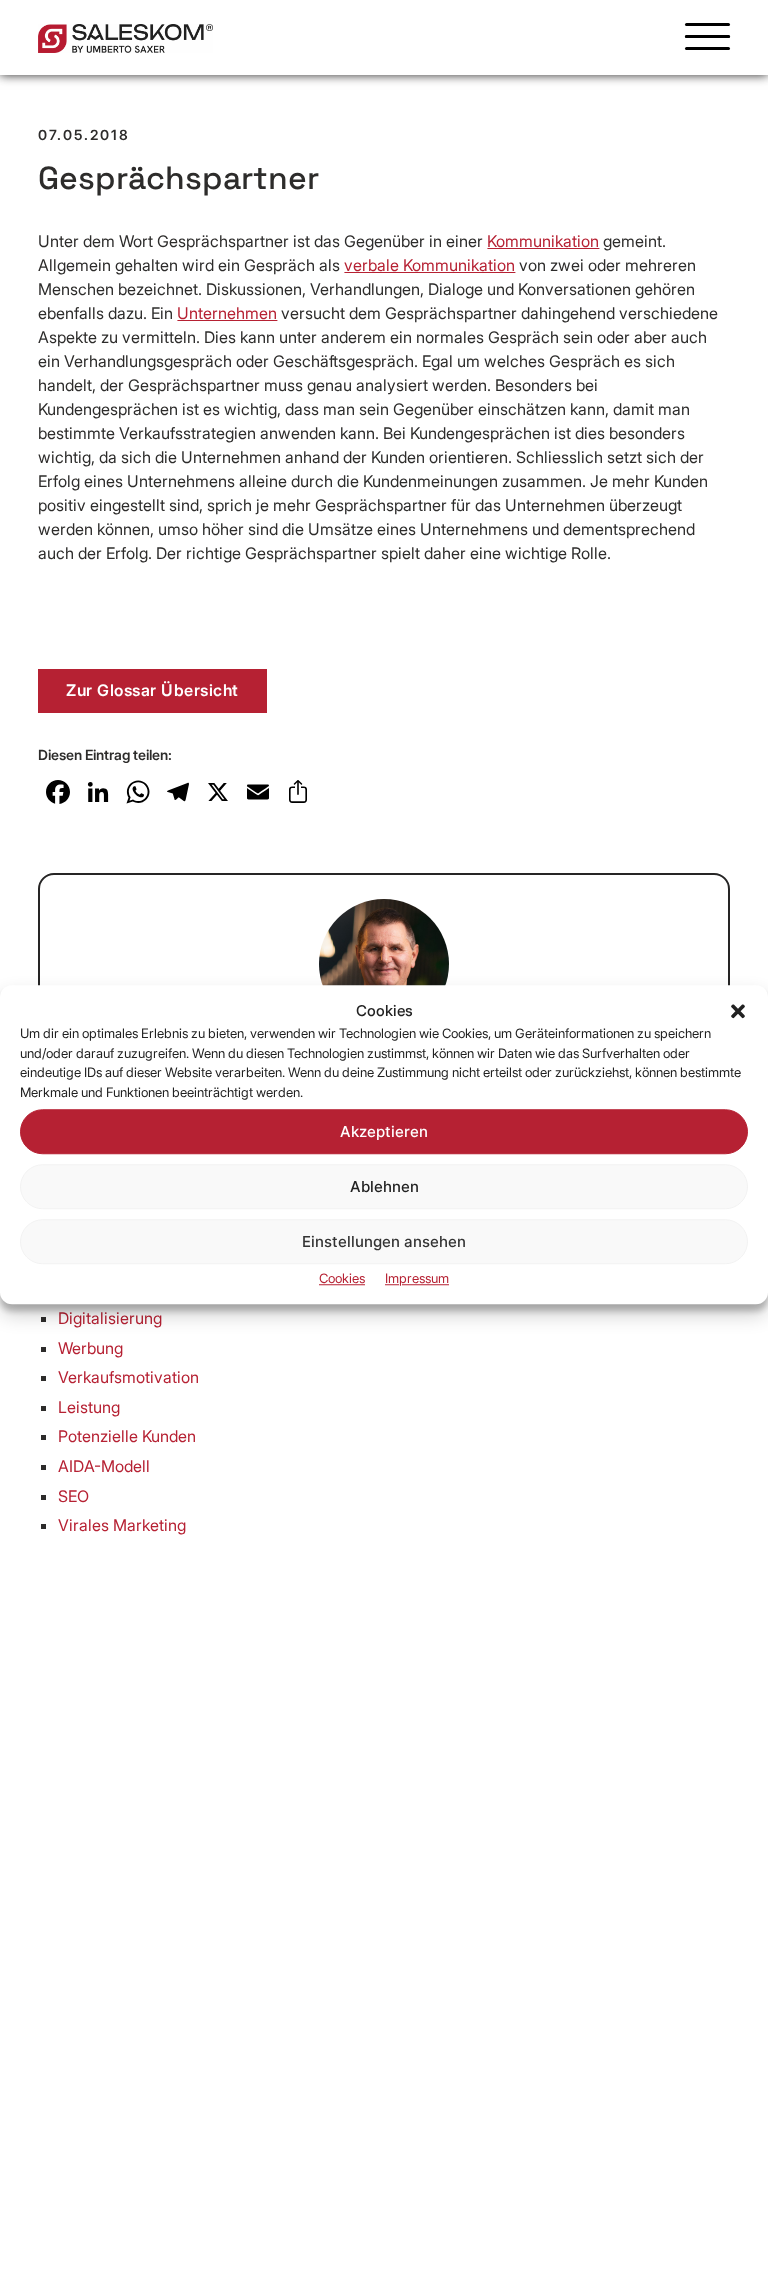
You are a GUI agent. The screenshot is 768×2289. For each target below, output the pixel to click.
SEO (73, 1496)
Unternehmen (227, 313)
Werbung (90, 1348)
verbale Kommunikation (429, 265)
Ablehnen (384, 1186)
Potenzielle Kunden (127, 1436)
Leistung (89, 1407)
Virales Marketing (122, 1525)
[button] (738, 1011)
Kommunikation (543, 241)
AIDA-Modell (104, 1466)
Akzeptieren (384, 1131)
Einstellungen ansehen (384, 1241)
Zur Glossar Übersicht (152, 690)
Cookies (342, 1278)
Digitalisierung (110, 1318)
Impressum (417, 1278)
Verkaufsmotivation (128, 1377)
